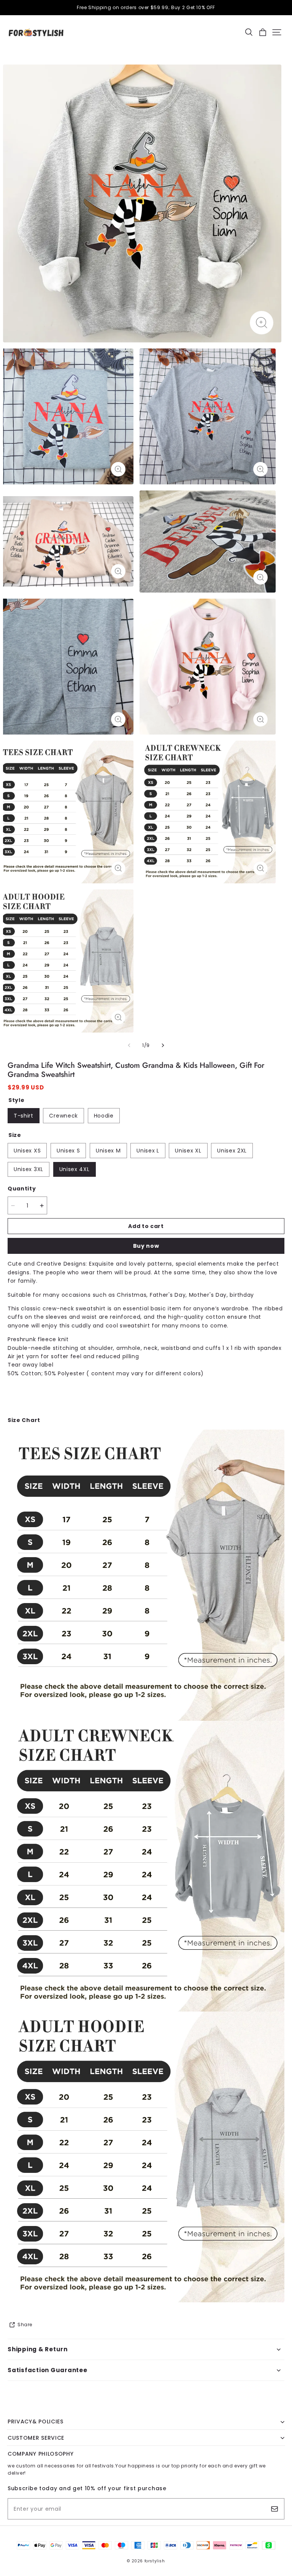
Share (25, 2325)
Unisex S (68, 1151)
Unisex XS (27, 1151)
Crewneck (63, 1116)
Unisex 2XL (232, 1151)
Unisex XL (188, 1151)
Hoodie (104, 1116)
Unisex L (148, 1151)
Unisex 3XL (29, 1169)
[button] (249, 32)
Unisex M (108, 1151)
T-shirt (24, 1116)
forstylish (155, 2561)
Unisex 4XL (75, 1169)
